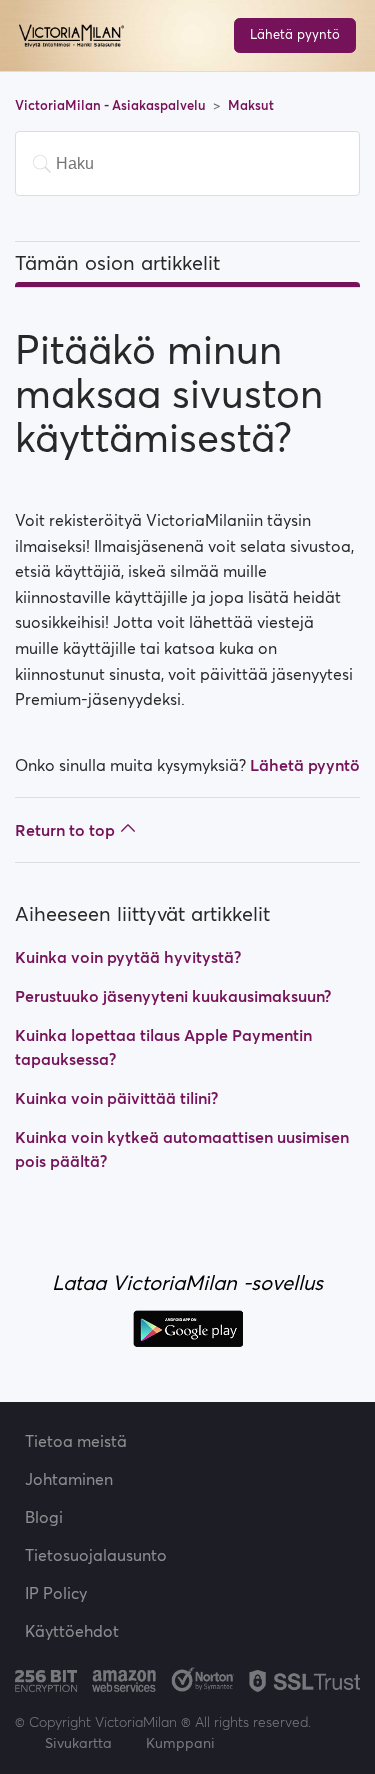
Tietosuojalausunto (96, 1555)
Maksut (251, 105)
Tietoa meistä (76, 1441)
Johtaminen (69, 1479)
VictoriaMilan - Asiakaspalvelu (112, 105)
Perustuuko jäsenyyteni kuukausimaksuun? (173, 996)
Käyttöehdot (72, 1631)
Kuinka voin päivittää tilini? (116, 1098)
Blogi (44, 1517)
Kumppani (180, 1743)
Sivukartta (80, 1743)
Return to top (65, 830)
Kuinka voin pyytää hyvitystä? (128, 957)
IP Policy (56, 1593)
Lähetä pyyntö (295, 34)
